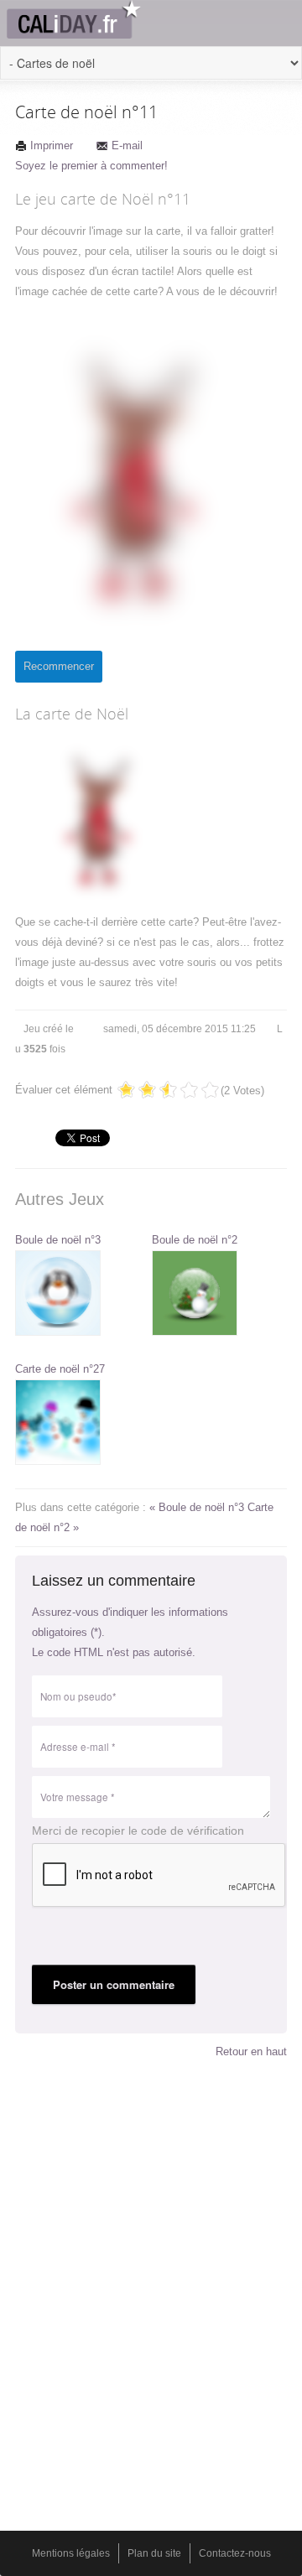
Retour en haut (251, 2051)
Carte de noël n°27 (60, 1369)
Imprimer (52, 145)
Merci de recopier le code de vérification (138, 1831)
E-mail (127, 145)
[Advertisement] (151, 2199)
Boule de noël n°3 (58, 1240)
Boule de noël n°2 (195, 1240)
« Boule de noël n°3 (198, 1507)
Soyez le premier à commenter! (91, 166)
